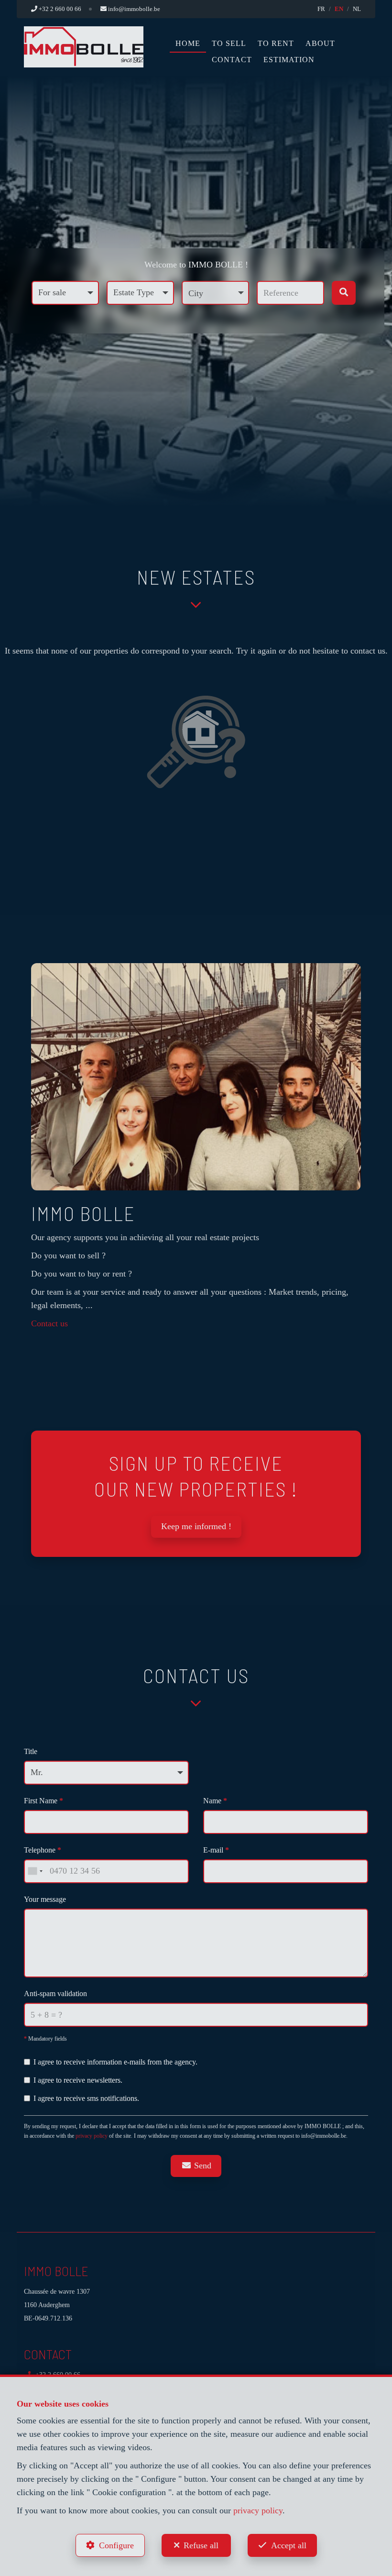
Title (31, 1751)
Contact (232, 60)
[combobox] (35, 1871)
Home (188, 43)
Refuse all (201, 2545)
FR (321, 9)
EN (339, 9)
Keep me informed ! (196, 1526)
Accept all (289, 2545)
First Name (44, 1801)
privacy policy (92, 2136)
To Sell (229, 43)
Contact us (49, 1323)
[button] (215, 293)
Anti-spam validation (55, 1993)
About (320, 43)
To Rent (276, 43)
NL (357, 9)
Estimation (289, 60)
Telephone (43, 1850)
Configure (116, 2545)
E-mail (216, 1850)
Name (215, 1801)
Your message (45, 1899)
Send (201, 2165)
